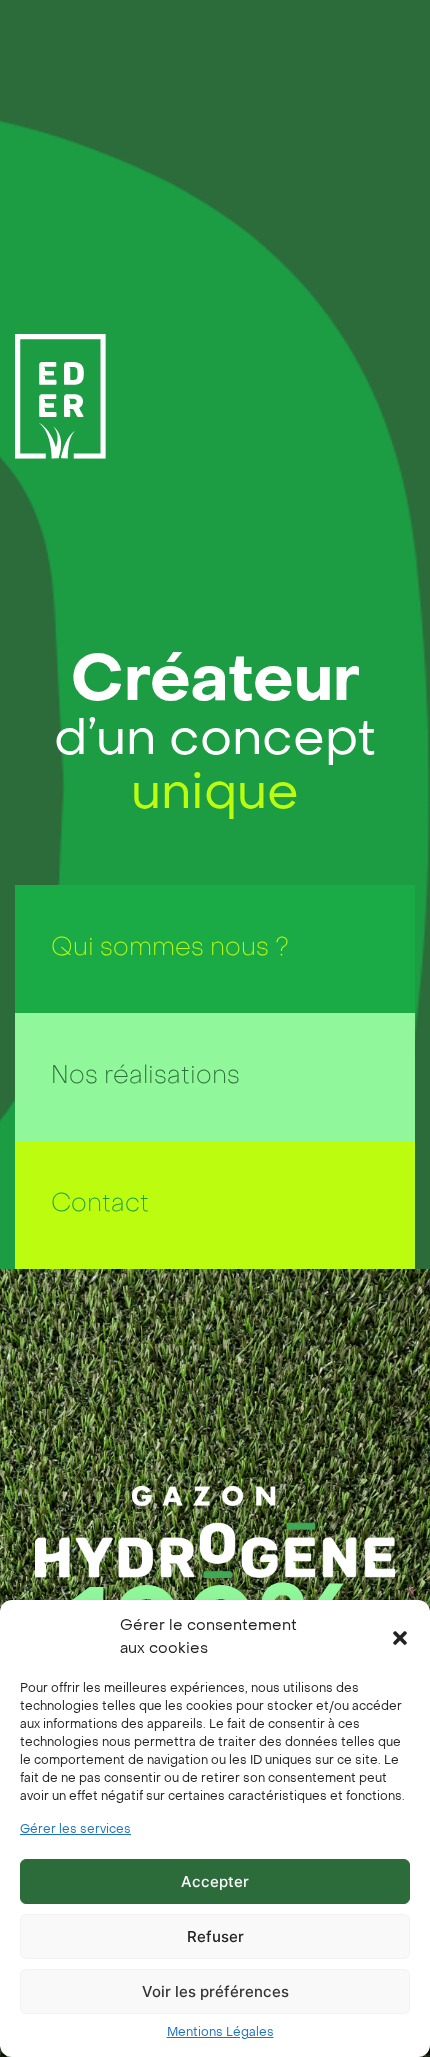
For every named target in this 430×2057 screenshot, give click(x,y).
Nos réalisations (145, 1077)
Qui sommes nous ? (170, 949)
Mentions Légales (220, 2033)
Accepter (215, 1881)
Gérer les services (75, 1830)
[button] (400, 1638)
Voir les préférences (215, 1991)
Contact (100, 1205)
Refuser (215, 1936)
